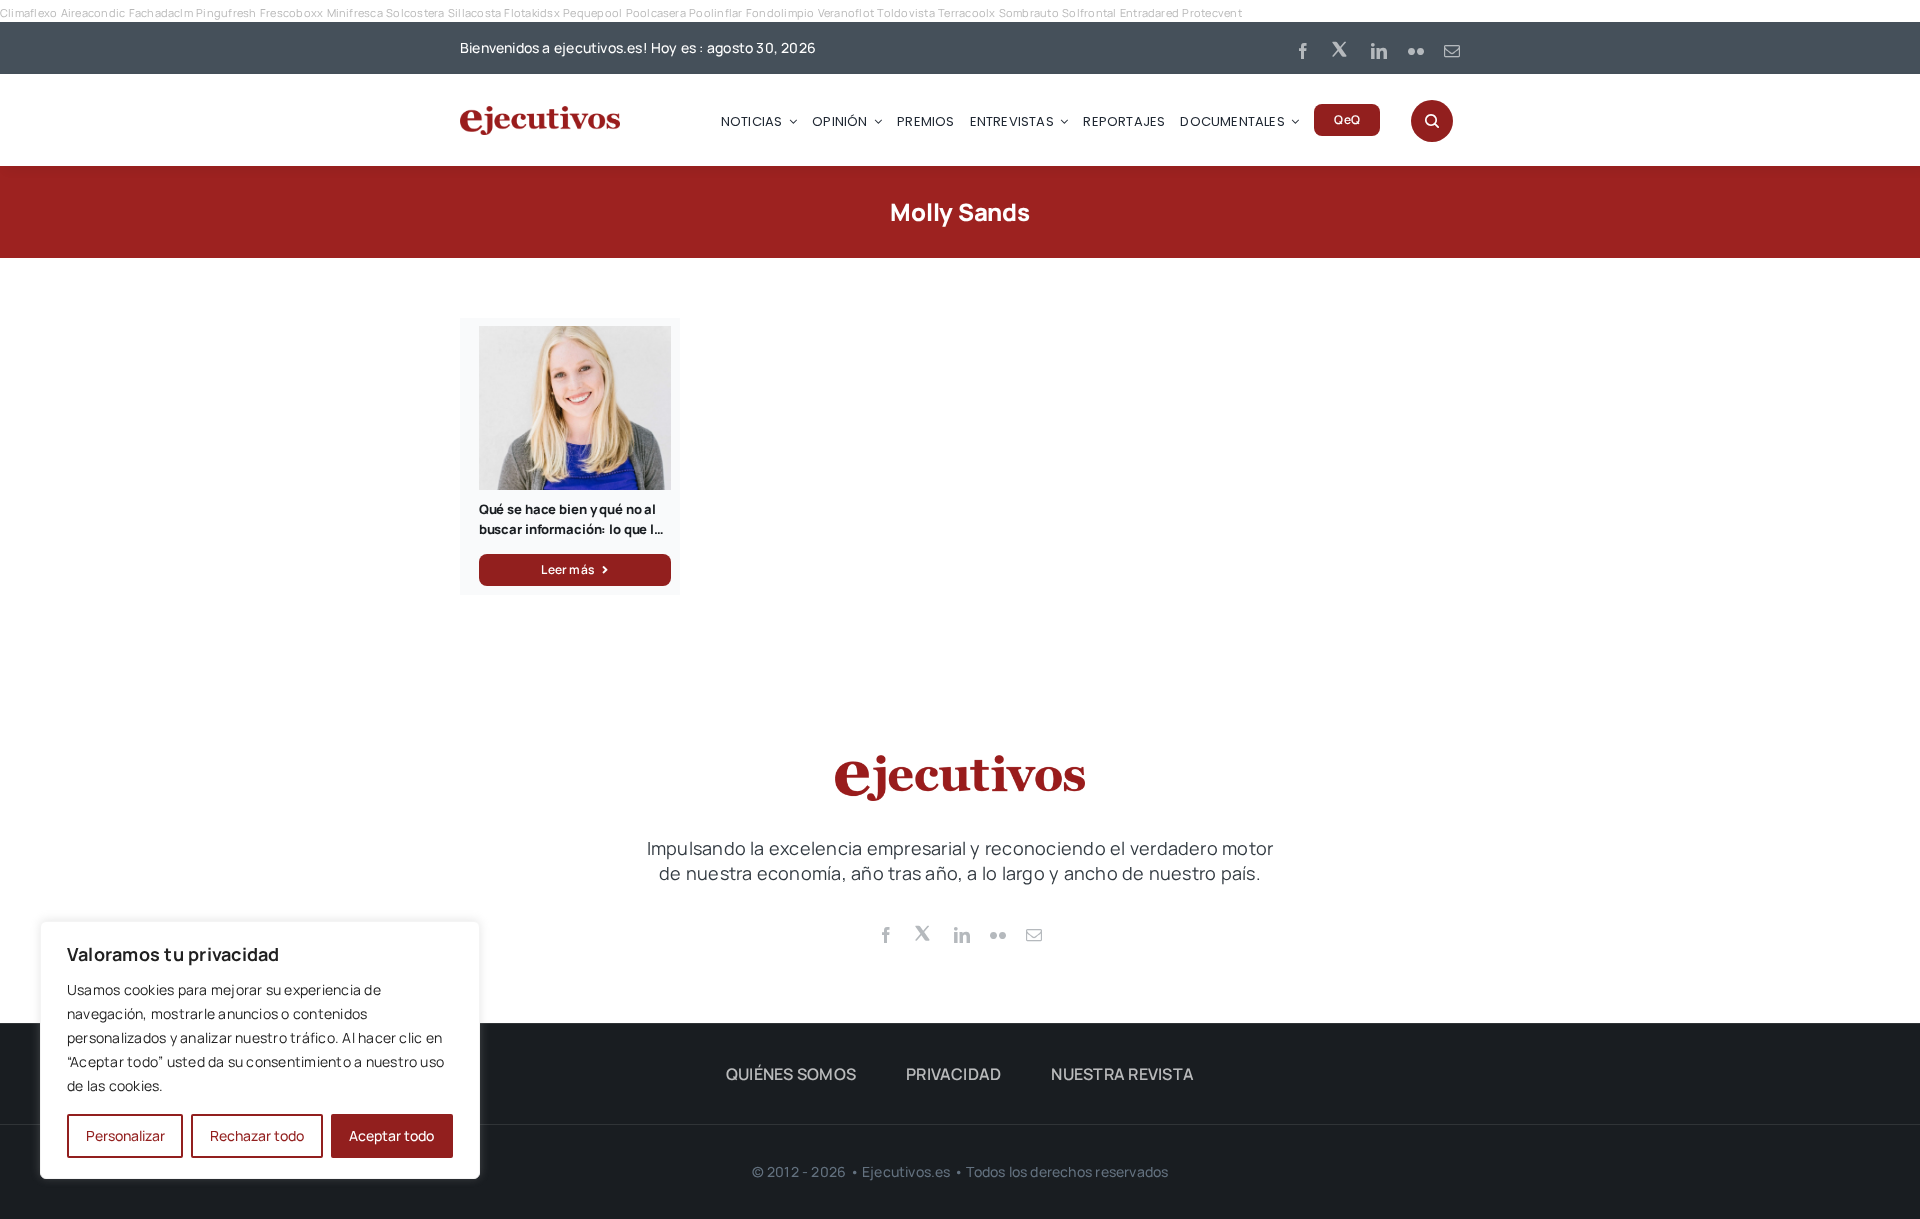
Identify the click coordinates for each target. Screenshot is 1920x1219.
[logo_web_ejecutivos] (540, 114)
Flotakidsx (531, 12)
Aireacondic (93, 12)
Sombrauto (1029, 12)
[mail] (1452, 51)
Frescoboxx (291, 12)
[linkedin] (1379, 51)
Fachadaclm (161, 12)
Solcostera (415, 12)
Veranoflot (846, 12)
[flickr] (1416, 51)
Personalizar (125, 1135)
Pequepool (592, 12)
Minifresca (355, 12)
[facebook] (1303, 51)
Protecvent (1211, 12)
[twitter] (1341, 48)
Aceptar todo (391, 1135)
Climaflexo (28, 12)
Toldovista (905, 12)
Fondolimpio (780, 12)
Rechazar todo (257, 1135)
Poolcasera (656, 12)
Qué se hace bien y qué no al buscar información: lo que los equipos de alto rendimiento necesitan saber (574, 538)
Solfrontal (1089, 12)
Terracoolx (966, 12)
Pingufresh (226, 12)
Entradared (1149, 12)
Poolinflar (715, 12)
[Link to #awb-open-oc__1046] (1432, 121)
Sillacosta (474, 12)
